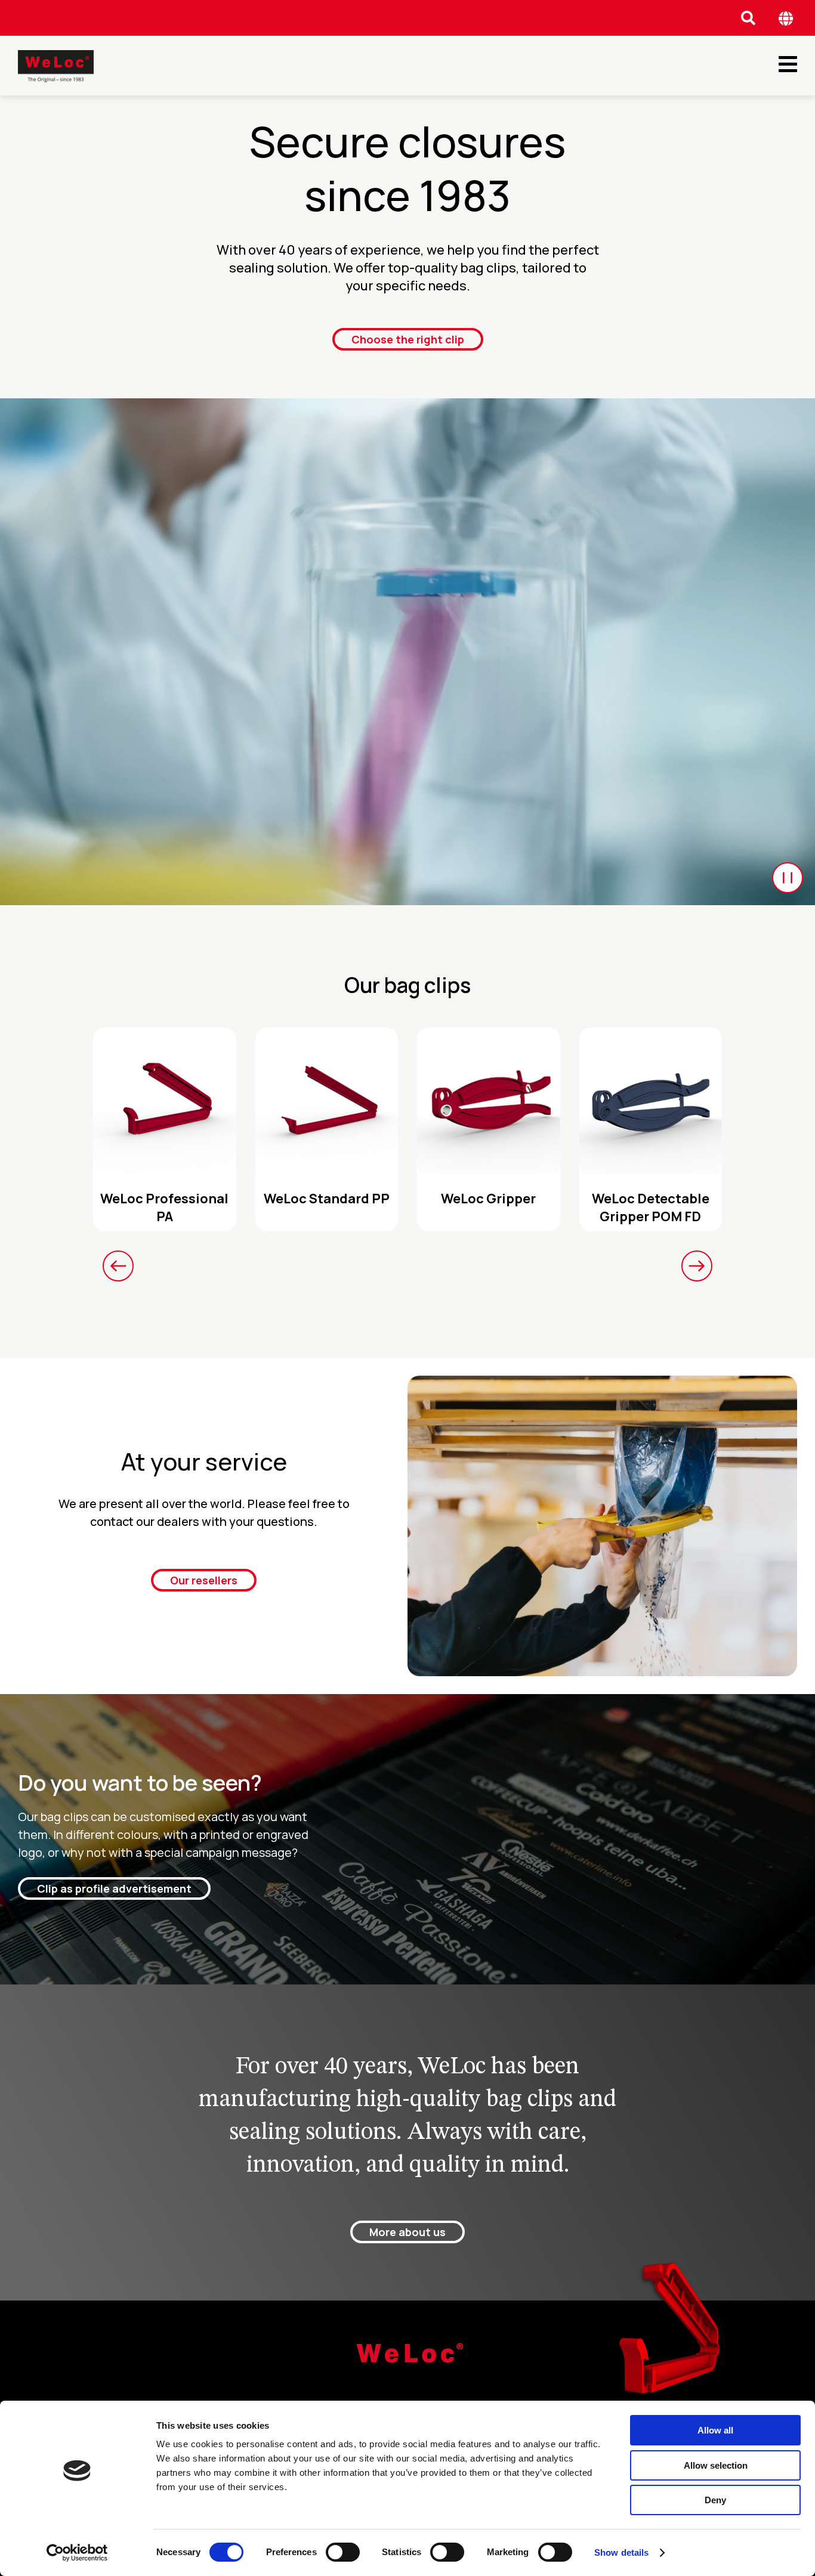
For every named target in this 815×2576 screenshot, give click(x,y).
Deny (715, 2500)
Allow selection (716, 2465)
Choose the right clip (408, 339)
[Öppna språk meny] (786, 18)
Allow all (715, 2430)
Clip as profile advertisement (114, 1888)
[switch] (343, 2552)
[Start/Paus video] (788, 878)
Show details (621, 2552)
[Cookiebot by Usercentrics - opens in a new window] (77, 2553)
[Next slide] (697, 1266)
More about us (407, 2232)
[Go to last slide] (118, 1266)
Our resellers (204, 1580)
